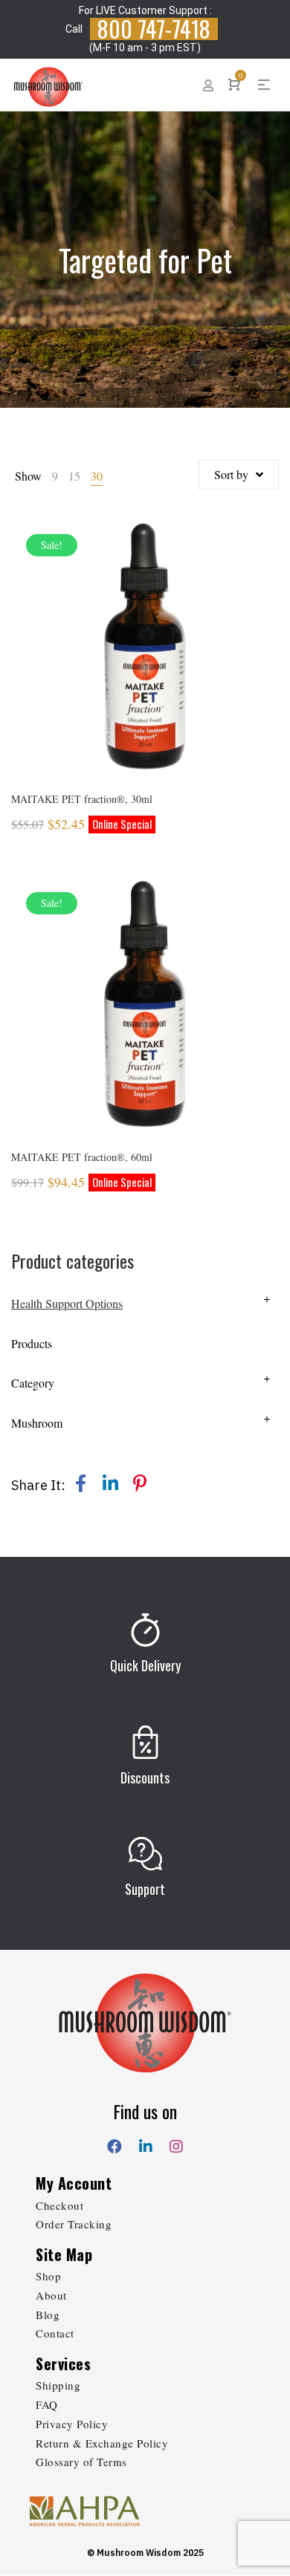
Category (33, 1383)
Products (32, 1343)
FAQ (47, 2404)
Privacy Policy (72, 2424)
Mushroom (37, 1423)
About (51, 2295)
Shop (48, 2276)
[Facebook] (115, 2144)
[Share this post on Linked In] (110, 1483)
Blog (48, 2315)
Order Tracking (74, 2224)
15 (74, 476)
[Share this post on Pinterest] (140, 1483)
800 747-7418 (154, 29)
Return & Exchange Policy (102, 2443)
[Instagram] (176, 2144)
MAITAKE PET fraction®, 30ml (82, 799)
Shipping (58, 2385)
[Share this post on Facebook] (80, 1483)
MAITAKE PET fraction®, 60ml (82, 1157)
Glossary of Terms (81, 2462)
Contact (55, 2333)
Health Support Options (67, 1303)
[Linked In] (146, 2144)
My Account (74, 2183)
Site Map (64, 2254)
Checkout (59, 2205)
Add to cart (145, 666)
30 (97, 476)
